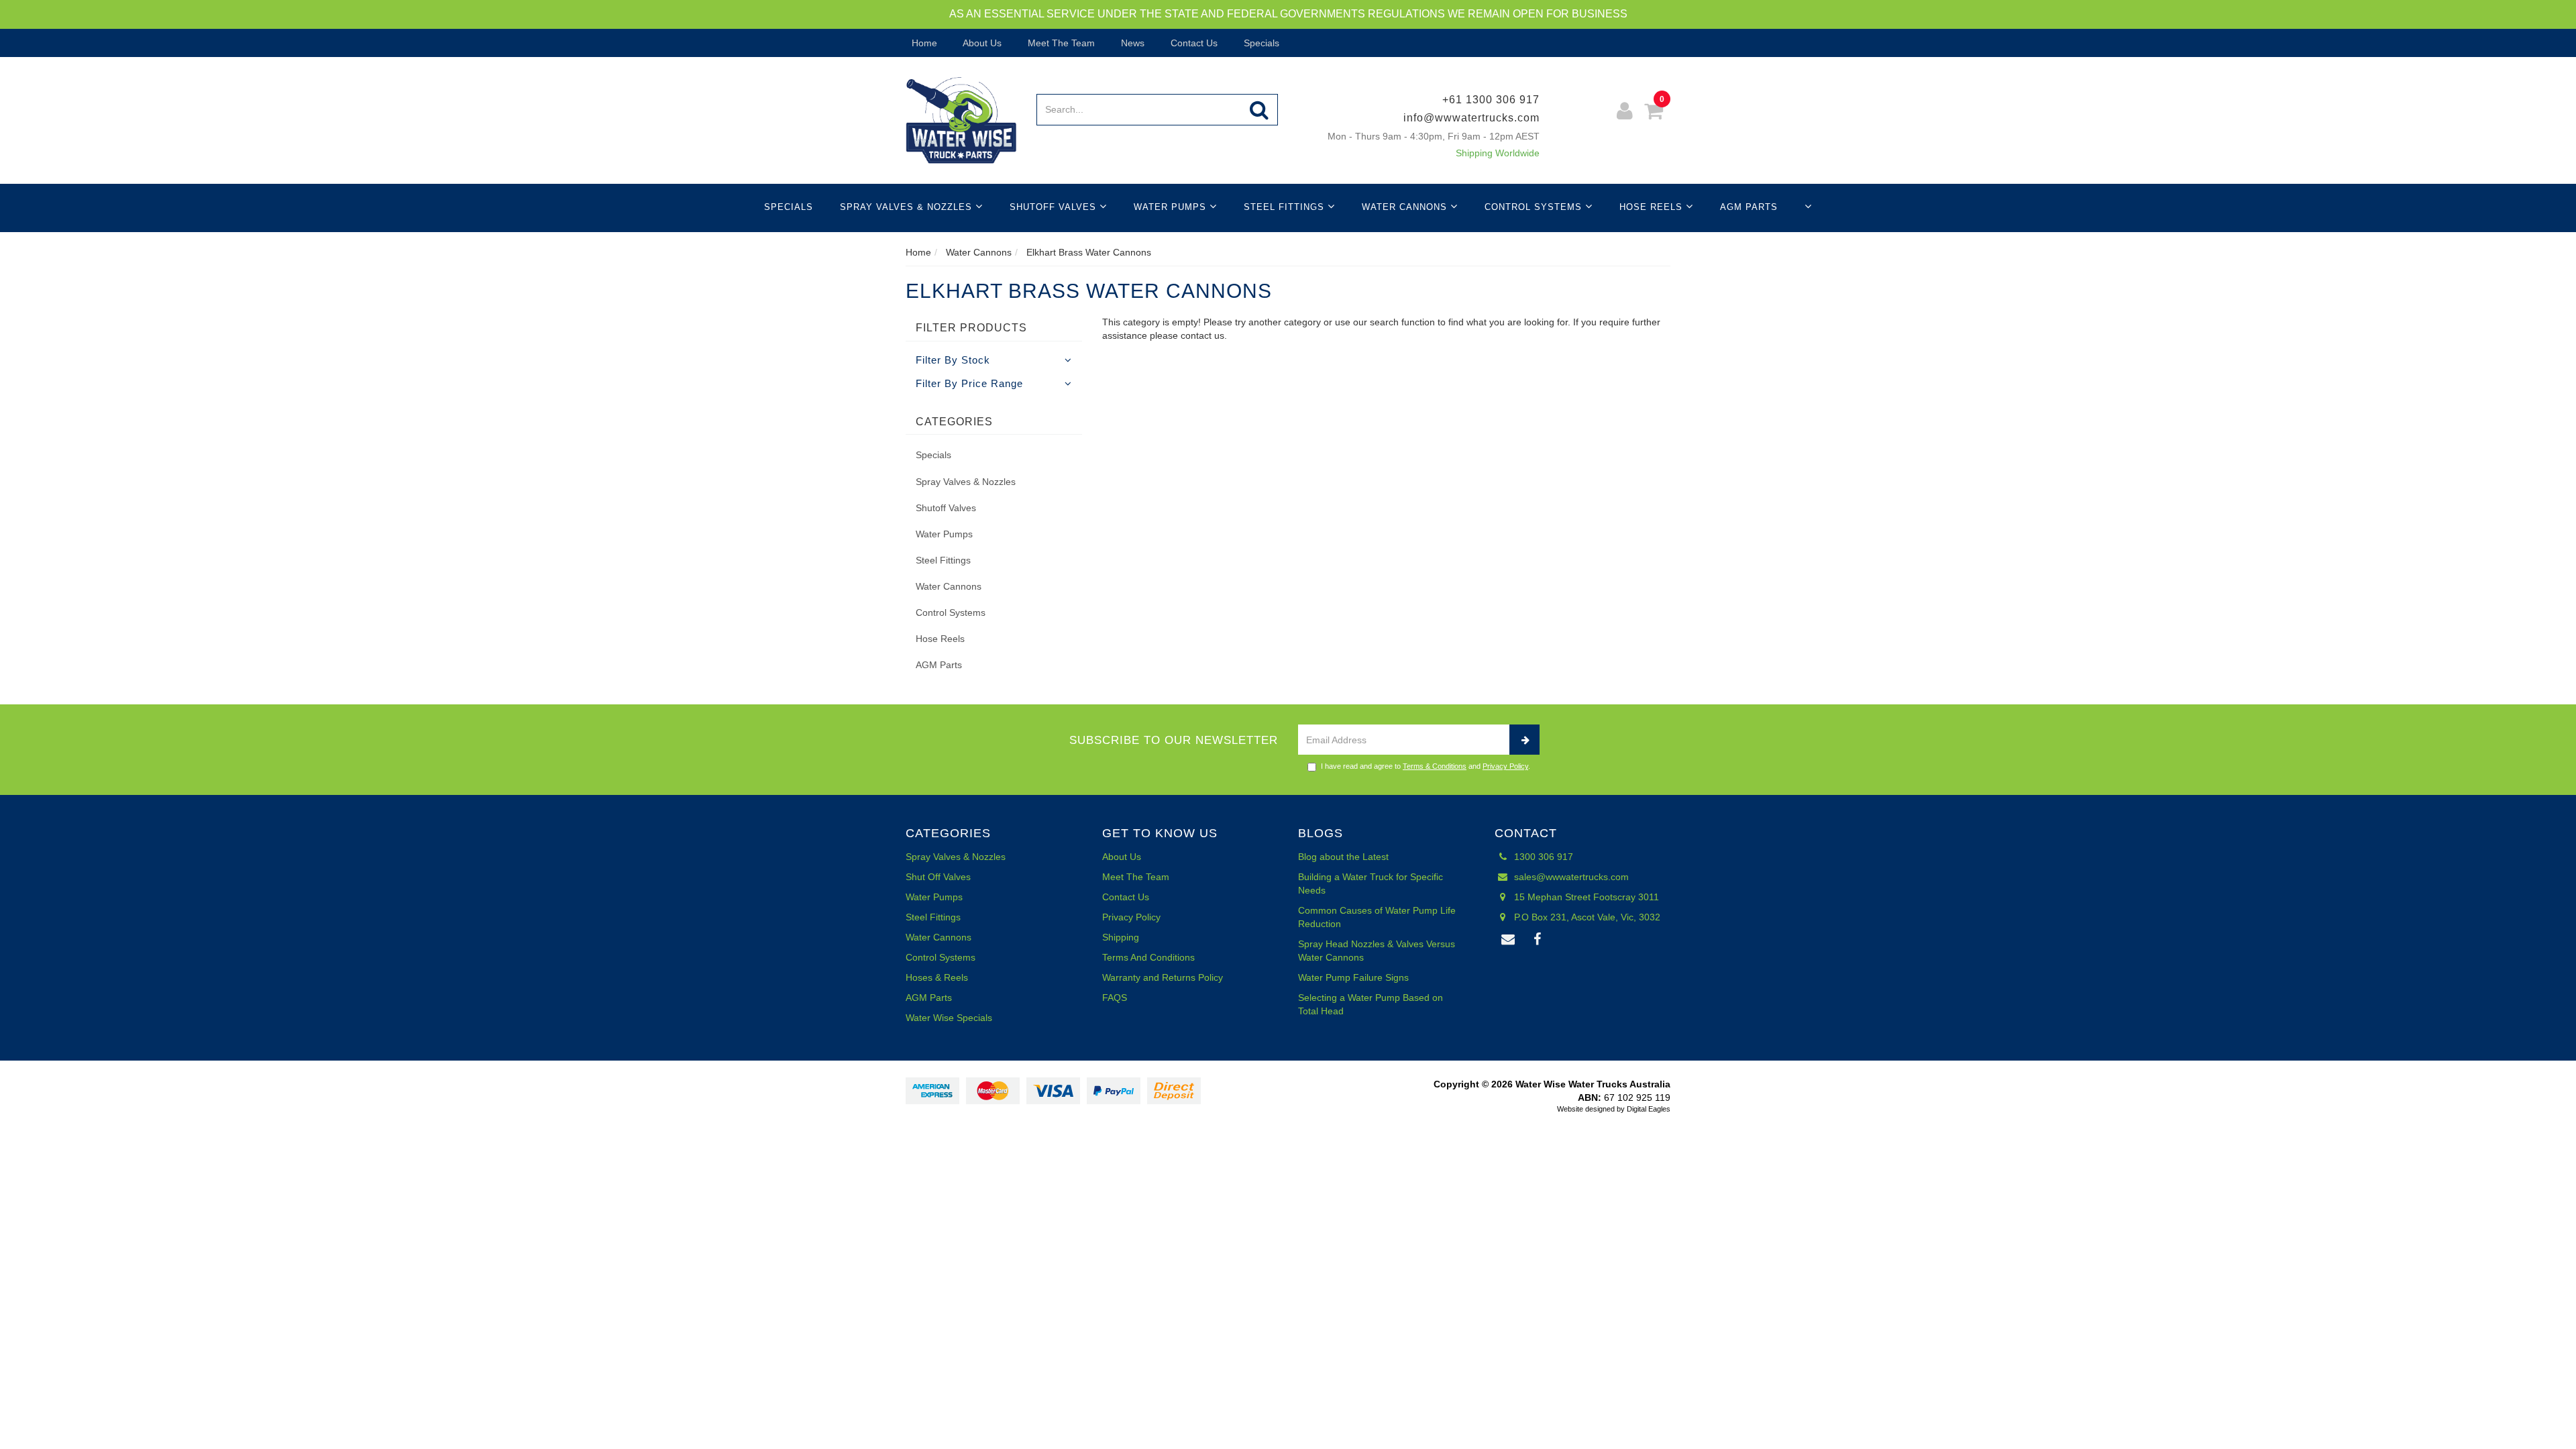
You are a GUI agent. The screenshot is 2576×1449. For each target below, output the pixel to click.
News (1131, 43)
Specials (1260, 43)
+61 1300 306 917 (1491, 100)
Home (923, 43)
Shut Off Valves (938, 877)
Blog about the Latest (1343, 857)
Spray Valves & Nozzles (908, 207)
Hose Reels (1653, 207)
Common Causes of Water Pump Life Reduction (1377, 917)
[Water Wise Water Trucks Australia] (961, 119)
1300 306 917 (1542, 857)
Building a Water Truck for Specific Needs (1371, 883)
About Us (981, 43)
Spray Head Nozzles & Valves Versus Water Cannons (1377, 951)
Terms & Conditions (1435, 766)
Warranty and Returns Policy (1163, 977)
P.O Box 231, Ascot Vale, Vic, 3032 (1586, 917)
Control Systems (1535, 207)
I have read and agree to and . (1426, 766)
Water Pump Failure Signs (1353, 977)
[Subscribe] (1524, 740)
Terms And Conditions (1148, 957)
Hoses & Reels (937, 977)
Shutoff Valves (1055, 207)
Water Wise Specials (949, 1018)
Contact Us (1193, 43)
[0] (1654, 113)
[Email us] (1509, 940)
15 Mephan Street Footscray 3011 (1585, 897)
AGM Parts (1749, 207)
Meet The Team (1060, 43)
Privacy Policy (1505, 766)
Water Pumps (1172, 207)
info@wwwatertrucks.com (1471, 118)
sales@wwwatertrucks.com (1570, 877)
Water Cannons (1406, 207)
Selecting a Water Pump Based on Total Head (1371, 1004)
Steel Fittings (1286, 207)
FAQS (1115, 998)
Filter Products (971, 328)
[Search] (1259, 110)
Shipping (1121, 937)
